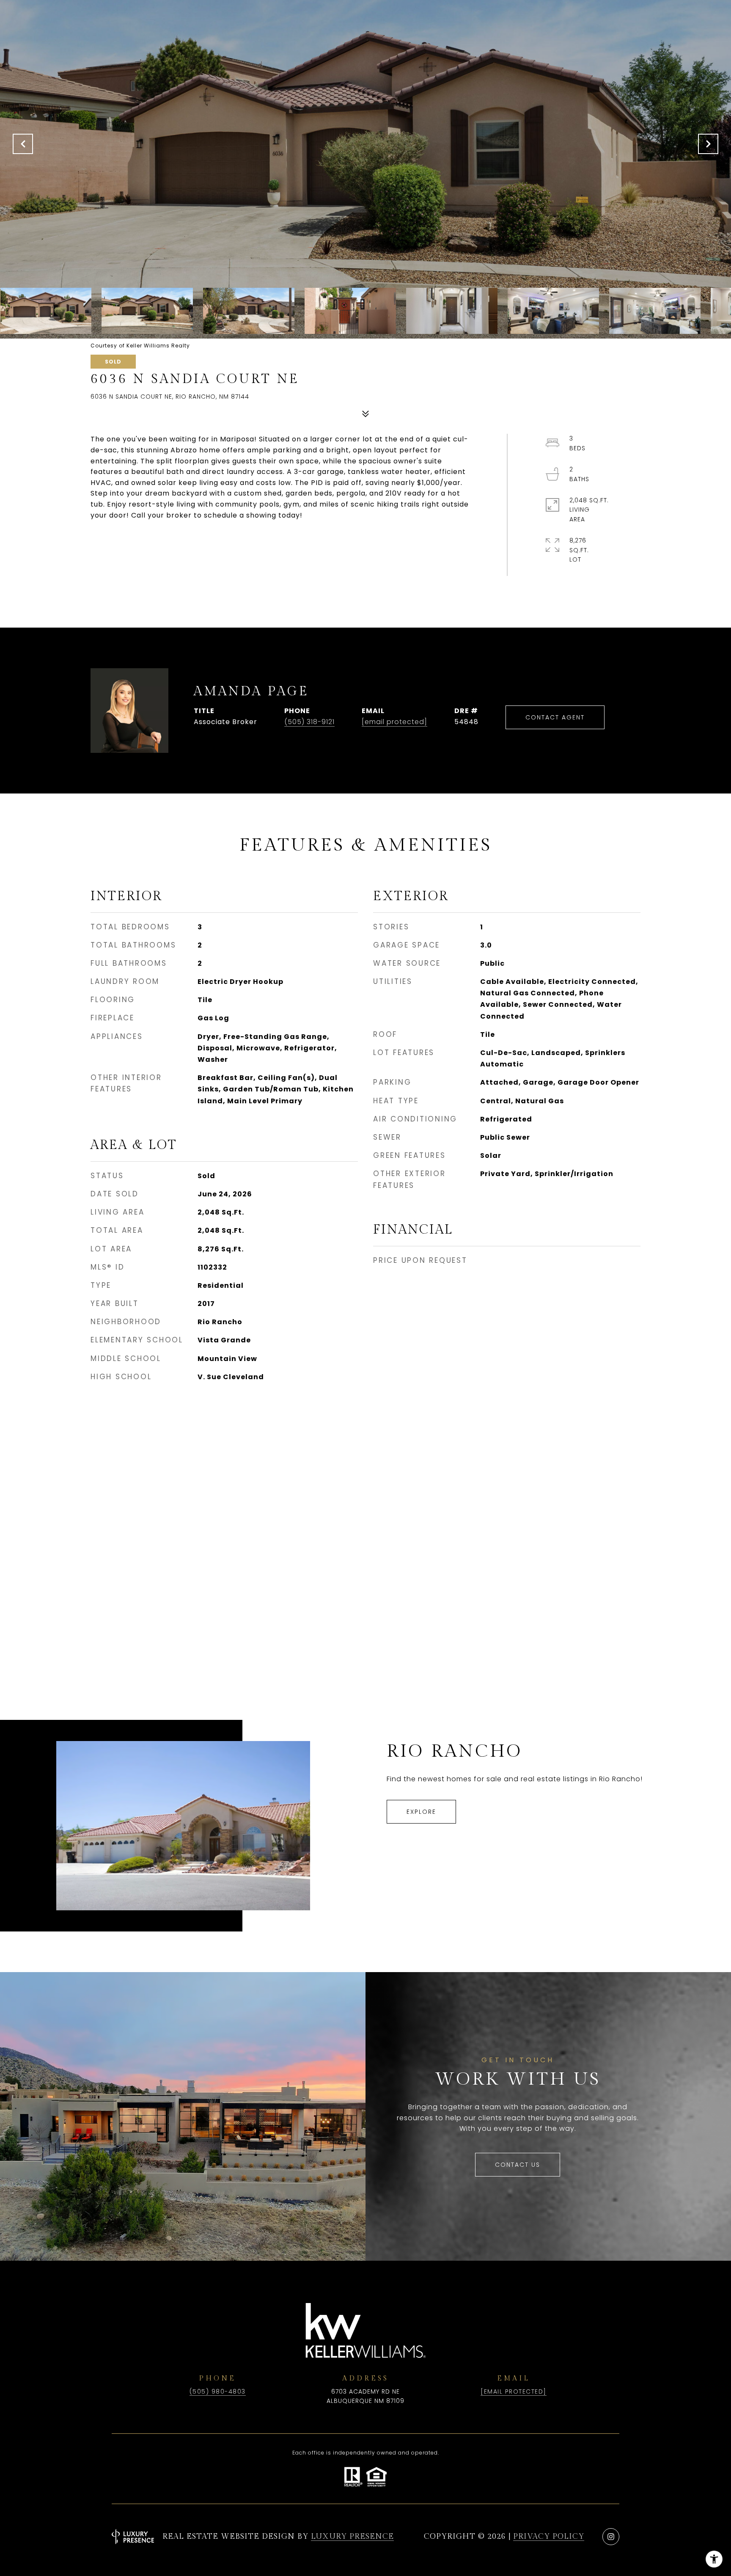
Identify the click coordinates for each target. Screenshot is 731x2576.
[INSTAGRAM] (611, 2537)
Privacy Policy (549, 2536)
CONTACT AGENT (555, 717)
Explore (421, 1812)
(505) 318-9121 (309, 722)
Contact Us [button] (518, 2165)
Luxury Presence (352, 2536)
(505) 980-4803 (218, 2391)
